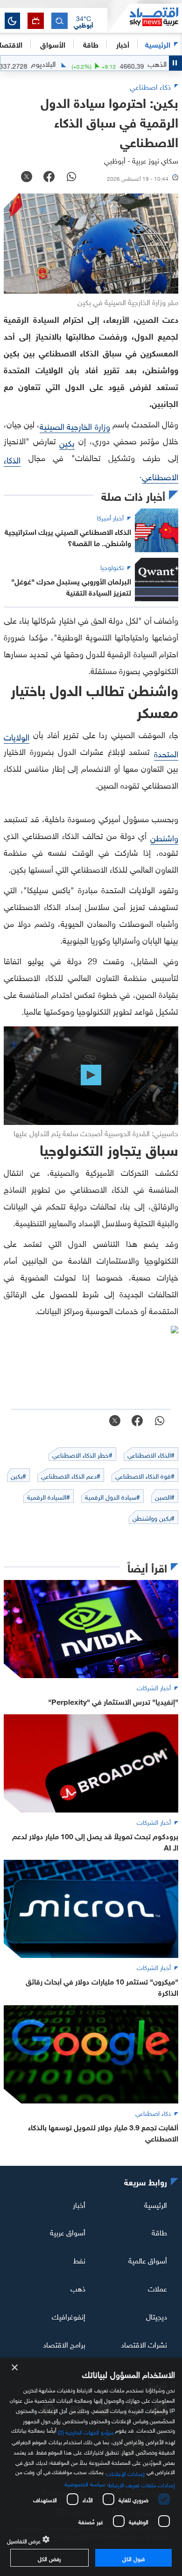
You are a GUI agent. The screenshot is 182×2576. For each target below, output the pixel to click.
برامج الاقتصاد (64, 2344)
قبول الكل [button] (133, 2558)
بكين (67, 442)
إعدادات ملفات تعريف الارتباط (142, 2484)
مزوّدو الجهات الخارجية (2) (86, 2431)
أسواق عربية (68, 2232)
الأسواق (53, 44)
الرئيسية (158, 44)
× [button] (15, 2368)
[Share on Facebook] (49, 178)
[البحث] (59, 21)
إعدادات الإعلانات (126, 2473)
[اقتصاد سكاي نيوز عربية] (145, 18)
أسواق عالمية (148, 2260)
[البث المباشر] (36, 21)
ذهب (78, 2288)
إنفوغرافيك (69, 2316)
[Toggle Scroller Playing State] (175, 63)
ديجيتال (157, 2316)
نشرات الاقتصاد (144, 2344)
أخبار (79, 2204)
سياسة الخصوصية (85, 2483)
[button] (84, 21)
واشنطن (164, 837)
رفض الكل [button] (49, 2558)
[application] (91, 1075)
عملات (157, 2288)
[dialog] (91, 2467)
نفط (79, 2260)
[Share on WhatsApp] (71, 178)
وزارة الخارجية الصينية (75, 425)
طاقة (159, 2232)
